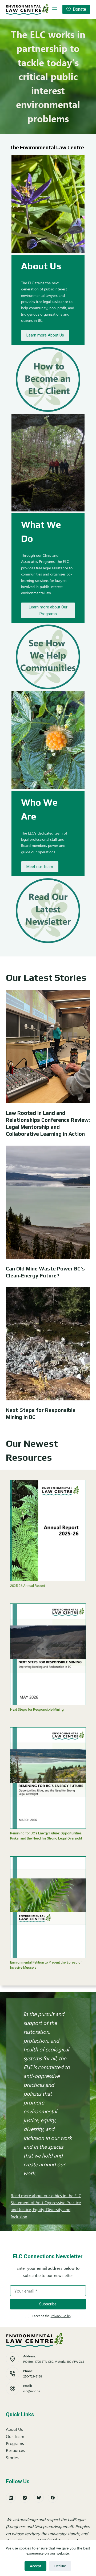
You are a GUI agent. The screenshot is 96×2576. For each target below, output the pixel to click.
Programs (15, 2443)
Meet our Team (40, 867)
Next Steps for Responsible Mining (37, 1709)
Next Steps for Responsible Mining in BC (41, 1413)
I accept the (51, 2316)
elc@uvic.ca (32, 2391)
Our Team (15, 2436)
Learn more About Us (45, 335)
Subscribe (48, 2304)
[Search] (45, 9)
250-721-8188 (33, 2376)
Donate (79, 9)
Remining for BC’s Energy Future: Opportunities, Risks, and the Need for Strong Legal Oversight (46, 1836)
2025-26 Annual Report (28, 1586)
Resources (15, 2450)
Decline (60, 2566)
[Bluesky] (39, 2498)
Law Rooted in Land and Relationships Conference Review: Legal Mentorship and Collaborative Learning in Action (48, 1123)
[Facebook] (53, 2498)
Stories (12, 2457)
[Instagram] (25, 2498)
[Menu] (55, 9)
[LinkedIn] (11, 2498)
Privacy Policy (61, 2316)
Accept (35, 2566)
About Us (14, 2429)
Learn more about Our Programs (48, 610)
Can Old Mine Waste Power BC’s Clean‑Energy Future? (45, 1272)
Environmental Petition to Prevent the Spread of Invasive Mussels (46, 1965)
